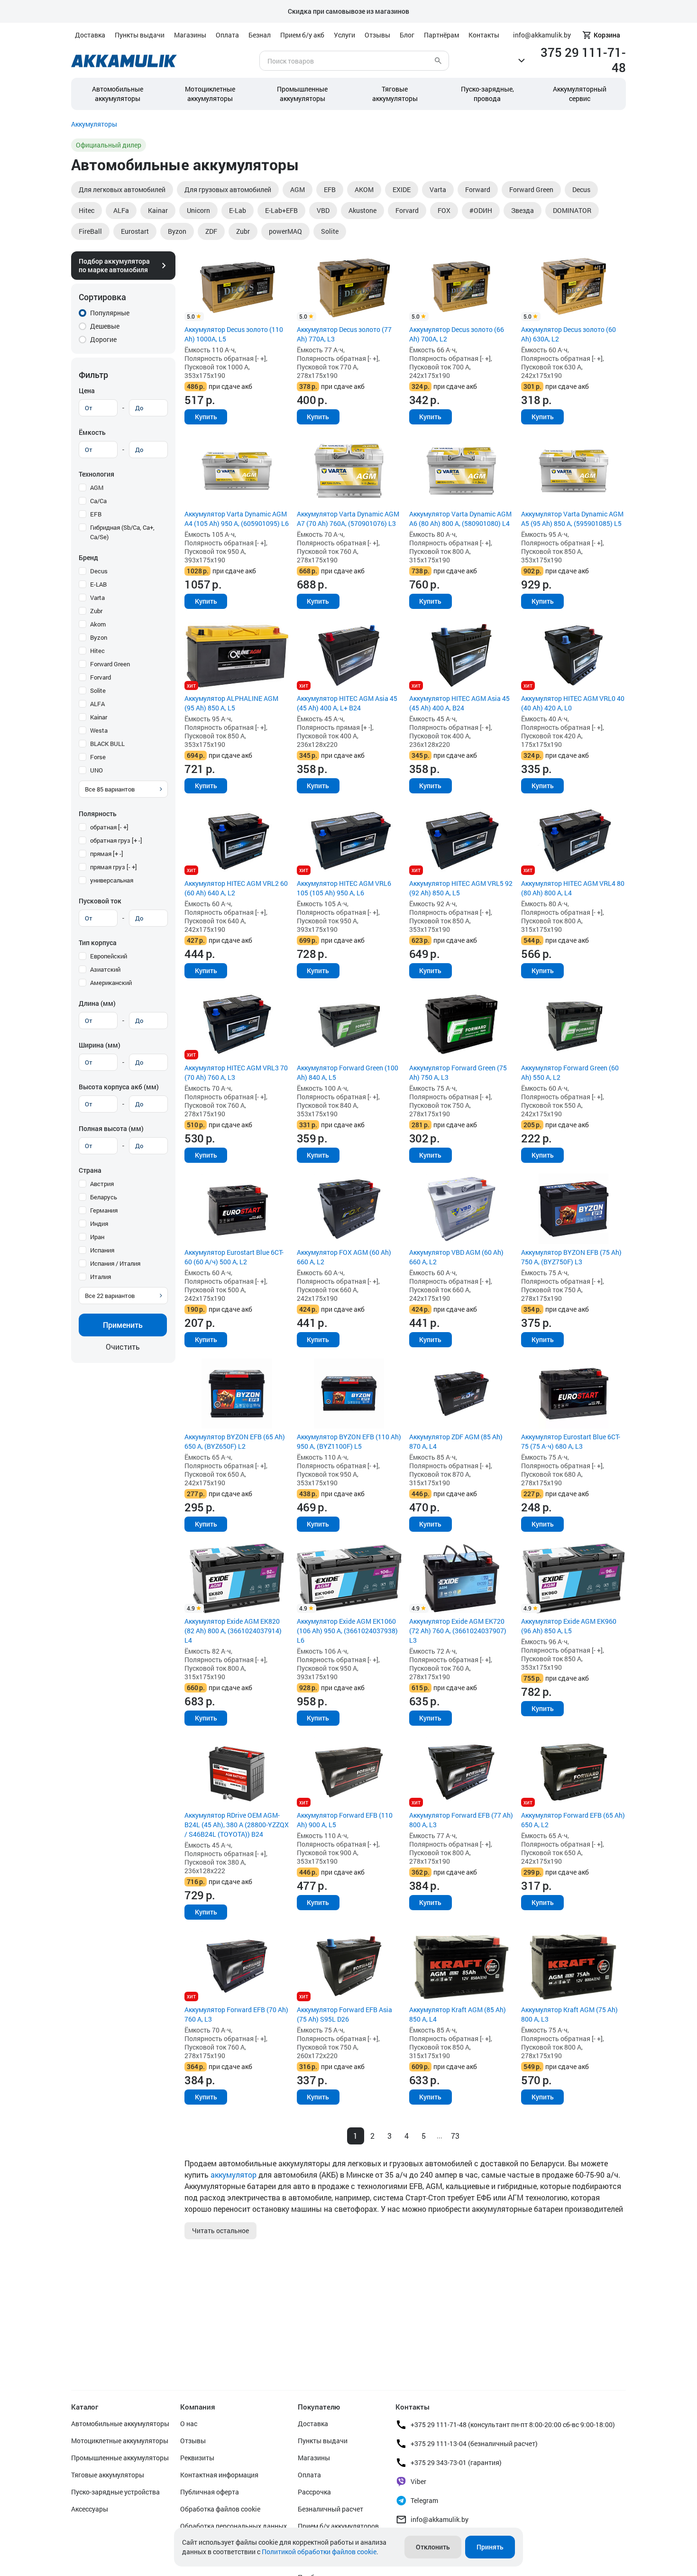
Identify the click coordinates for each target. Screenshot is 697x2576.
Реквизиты (197, 2458)
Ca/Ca (98, 501)
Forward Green (531, 189)
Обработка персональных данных (234, 2526)
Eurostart (135, 231)
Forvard (407, 210)
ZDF (211, 231)
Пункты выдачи (140, 35)
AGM (298, 189)
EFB (330, 189)
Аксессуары (90, 2509)
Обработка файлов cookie (220, 2509)
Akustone (362, 210)
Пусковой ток (100, 901)
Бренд (88, 557)
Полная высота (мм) (111, 1128)
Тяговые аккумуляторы (108, 2475)
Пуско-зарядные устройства (115, 2492)
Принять (490, 2547)
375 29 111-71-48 (583, 60)
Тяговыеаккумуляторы (395, 94)
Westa (99, 730)
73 (455, 2136)
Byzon (177, 231)
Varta (438, 189)
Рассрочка (314, 2492)
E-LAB (98, 584)
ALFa (121, 210)
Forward (478, 189)
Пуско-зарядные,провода (487, 94)
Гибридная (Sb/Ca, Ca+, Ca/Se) (122, 532)
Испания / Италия (115, 1263)
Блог (407, 35)
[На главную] (124, 61)
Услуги (344, 35)
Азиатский (105, 969)
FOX (444, 210)
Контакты (484, 35)
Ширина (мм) (100, 1045)
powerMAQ (285, 231)
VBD (323, 210)
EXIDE (402, 189)
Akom (98, 624)
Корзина (607, 35)
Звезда (523, 210)
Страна (90, 1170)
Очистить (123, 1347)
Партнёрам (441, 35)
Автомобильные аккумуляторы (118, 94)
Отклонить (433, 2547)
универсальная (112, 880)
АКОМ (364, 189)
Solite (330, 231)
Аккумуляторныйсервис (580, 94)
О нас (189, 2424)
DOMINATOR (572, 210)
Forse (98, 757)
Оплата (227, 35)
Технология (96, 474)
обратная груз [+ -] (116, 840)
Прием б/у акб (302, 35)
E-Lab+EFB (281, 210)
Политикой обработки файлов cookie (319, 2552)
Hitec (87, 210)
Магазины (190, 35)
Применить (123, 1325)
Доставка (90, 35)
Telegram (424, 2500)
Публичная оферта (210, 2492)
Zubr (243, 231)
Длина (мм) (97, 1003)
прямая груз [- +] (114, 867)
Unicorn (198, 210)
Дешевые (105, 326)
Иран (97, 1237)
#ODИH (481, 210)
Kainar (158, 210)
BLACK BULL (107, 744)
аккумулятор (234, 2175)
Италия (101, 1277)
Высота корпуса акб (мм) (119, 1087)
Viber (418, 2481)
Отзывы (377, 35)
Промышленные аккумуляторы (302, 94)
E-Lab (238, 210)
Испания (102, 1250)
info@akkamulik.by (440, 2519)
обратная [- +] (109, 827)
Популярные (110, 313)
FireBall (90, 231)
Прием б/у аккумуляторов (338, 2526)
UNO (96, 770)
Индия (99, 1224)
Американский (111, 983)
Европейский (109, 956)
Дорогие (103, 339)
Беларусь (104, 1197)
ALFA (97, 704)
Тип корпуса (98, 943)
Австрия (102, 1184)
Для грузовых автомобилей (228, 189)
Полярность (98, 814)
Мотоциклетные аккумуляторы (210, 94)
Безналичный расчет (330, 2509)
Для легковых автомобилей (122, 189)
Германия (104, 1210)
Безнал (260, 35)
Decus (581, 189)
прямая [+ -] (107, 854)
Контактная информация (219, 2475)
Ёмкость (92, 432)
